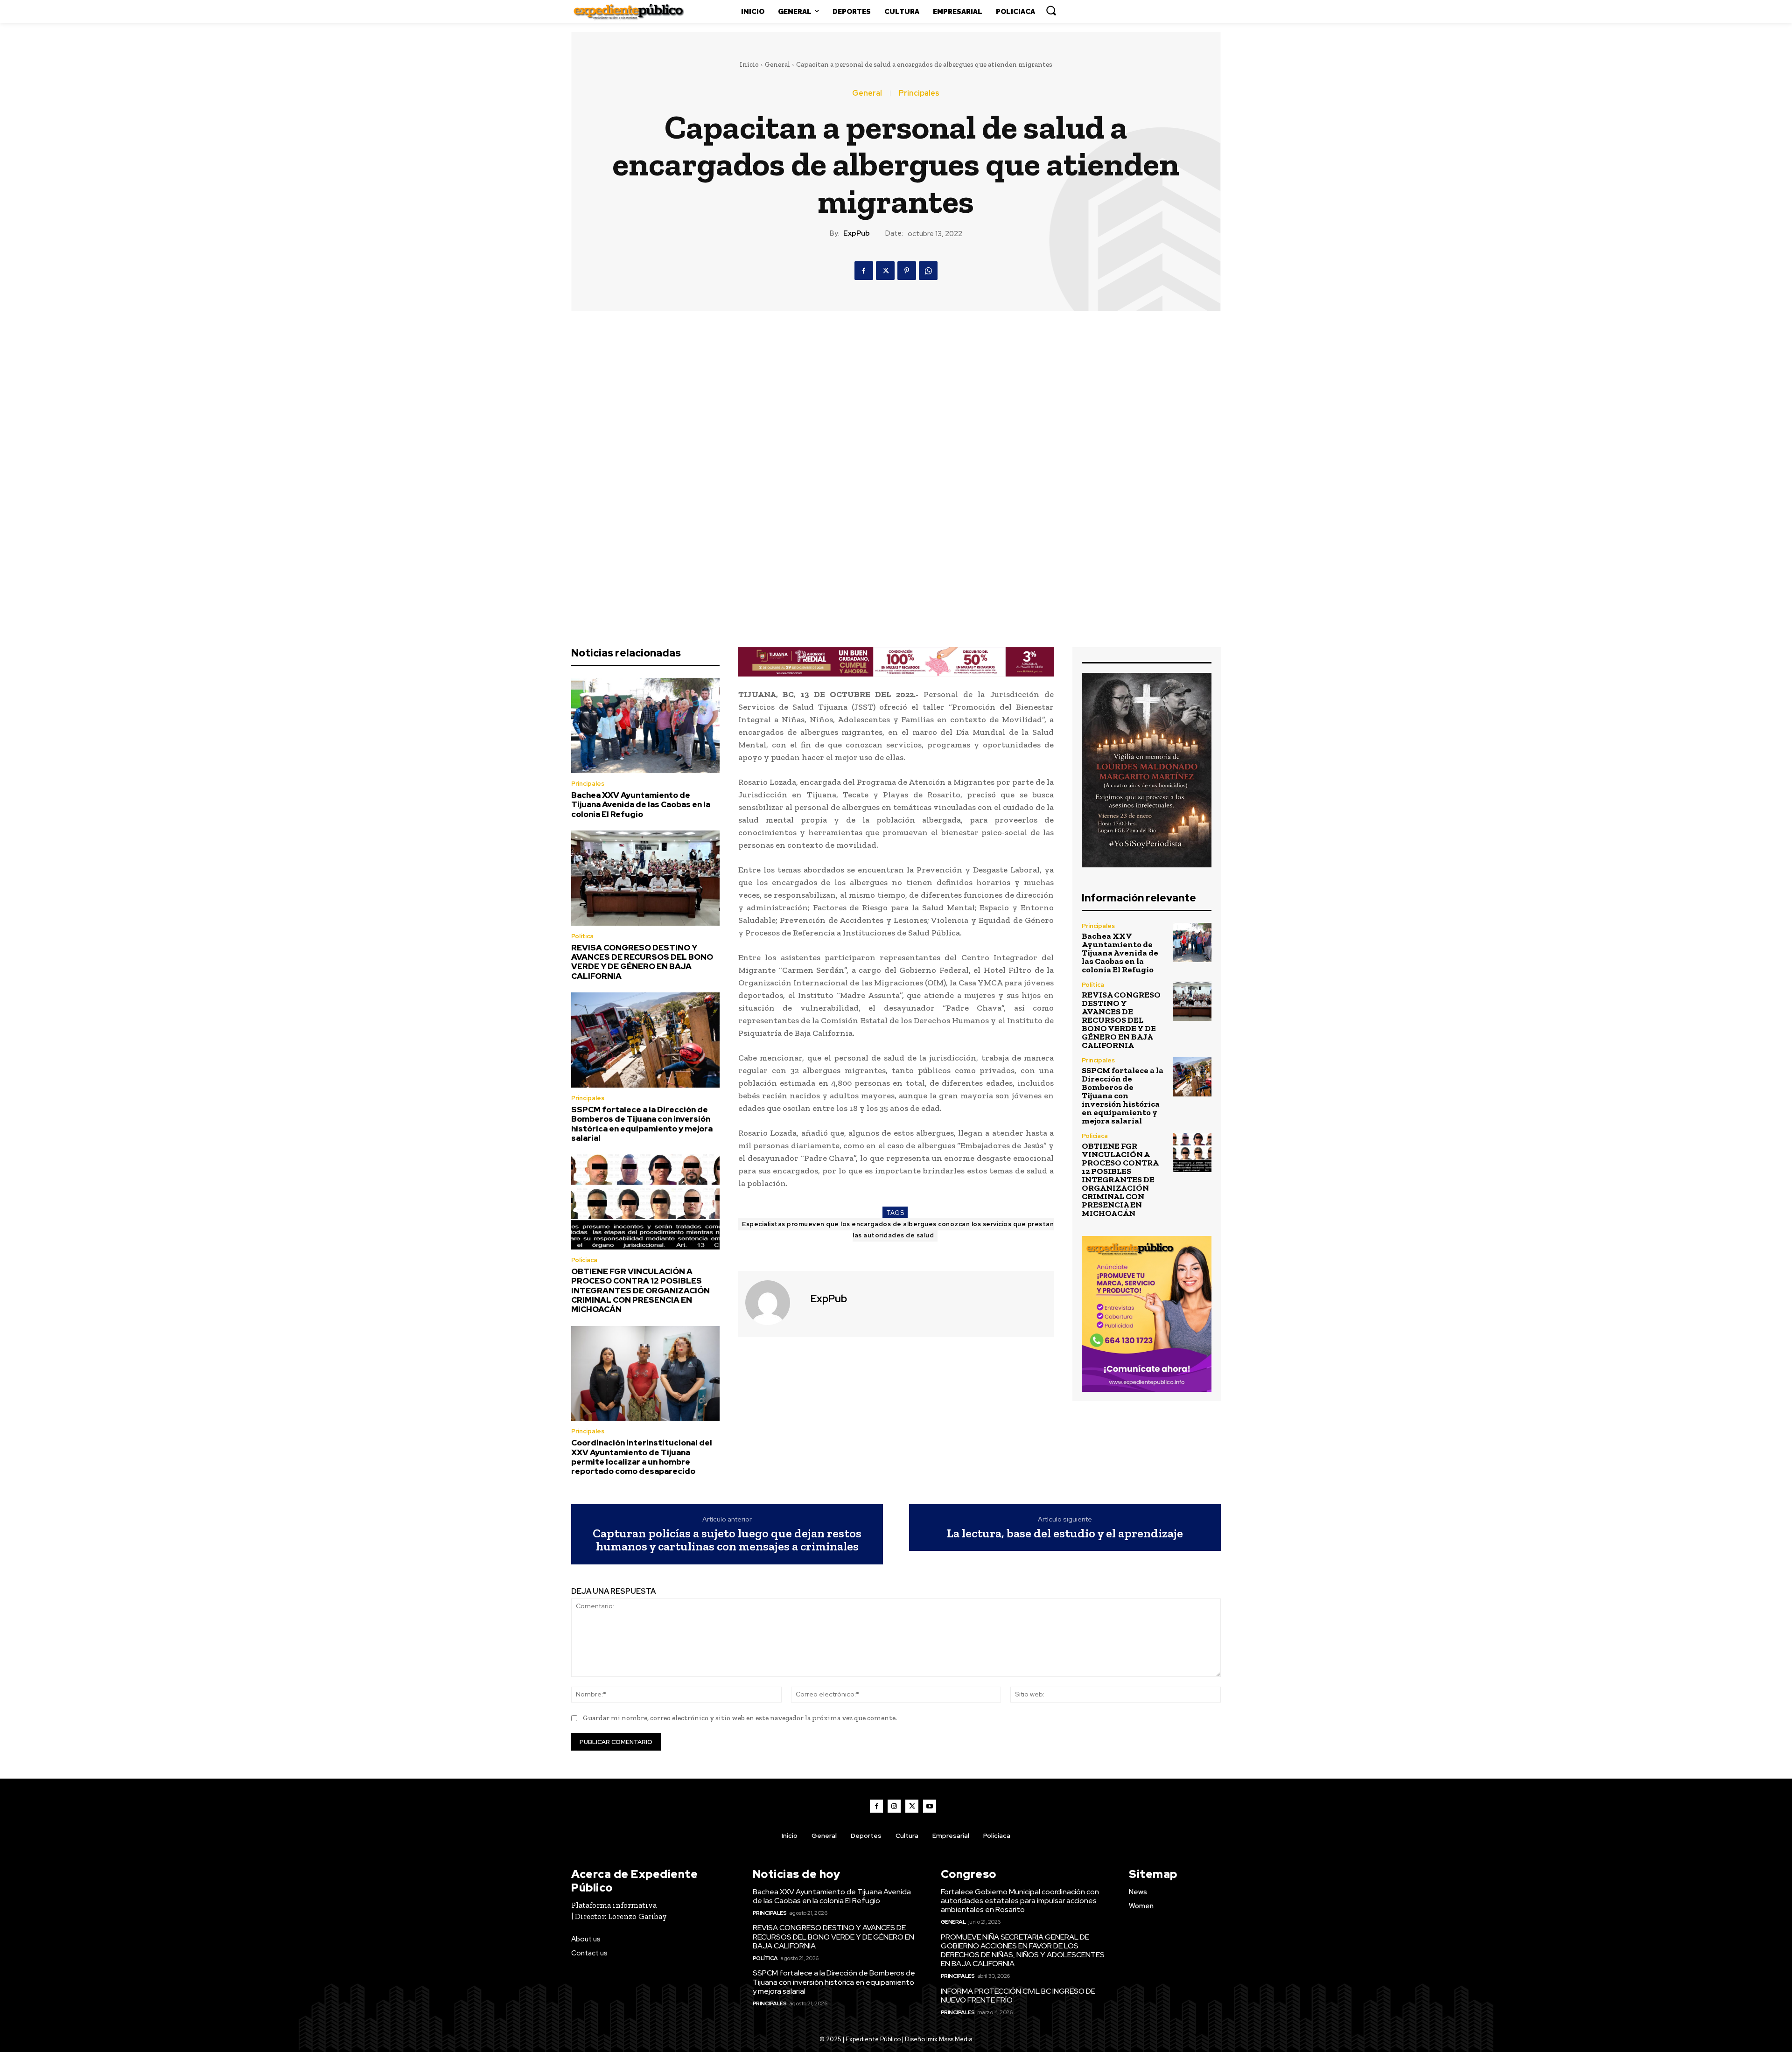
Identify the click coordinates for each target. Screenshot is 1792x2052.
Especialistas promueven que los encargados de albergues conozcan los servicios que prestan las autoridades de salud (898, 1230)
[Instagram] (894, 1806)
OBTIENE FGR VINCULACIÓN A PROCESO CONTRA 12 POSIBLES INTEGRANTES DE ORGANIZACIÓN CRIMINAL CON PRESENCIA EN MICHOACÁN (640, 1291)
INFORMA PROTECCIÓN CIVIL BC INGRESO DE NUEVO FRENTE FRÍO (1018, 1996)
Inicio (749, 64)
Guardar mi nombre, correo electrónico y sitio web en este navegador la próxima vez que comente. (740, 1718)
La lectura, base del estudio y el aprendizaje (1065, 1533)
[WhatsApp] (928, 271)
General (777, 64)
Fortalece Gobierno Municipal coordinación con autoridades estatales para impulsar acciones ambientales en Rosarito (1020, 1901)
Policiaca (584, 1260)
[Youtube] (930, 1806)
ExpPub (857, 233)
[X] (885, 271)
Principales (919, 93)
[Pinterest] (907, 271)
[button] (1051, 10)
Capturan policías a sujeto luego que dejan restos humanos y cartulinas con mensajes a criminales (727, 1540)
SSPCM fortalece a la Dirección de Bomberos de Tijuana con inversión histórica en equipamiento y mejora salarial (642, 1124)
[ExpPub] (773, 1303)
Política (582, 936)
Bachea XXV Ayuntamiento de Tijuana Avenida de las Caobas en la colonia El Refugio (641, 805)
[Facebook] (864, 271)
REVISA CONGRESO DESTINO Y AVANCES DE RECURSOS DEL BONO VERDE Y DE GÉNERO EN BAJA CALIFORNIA (642, 962)
